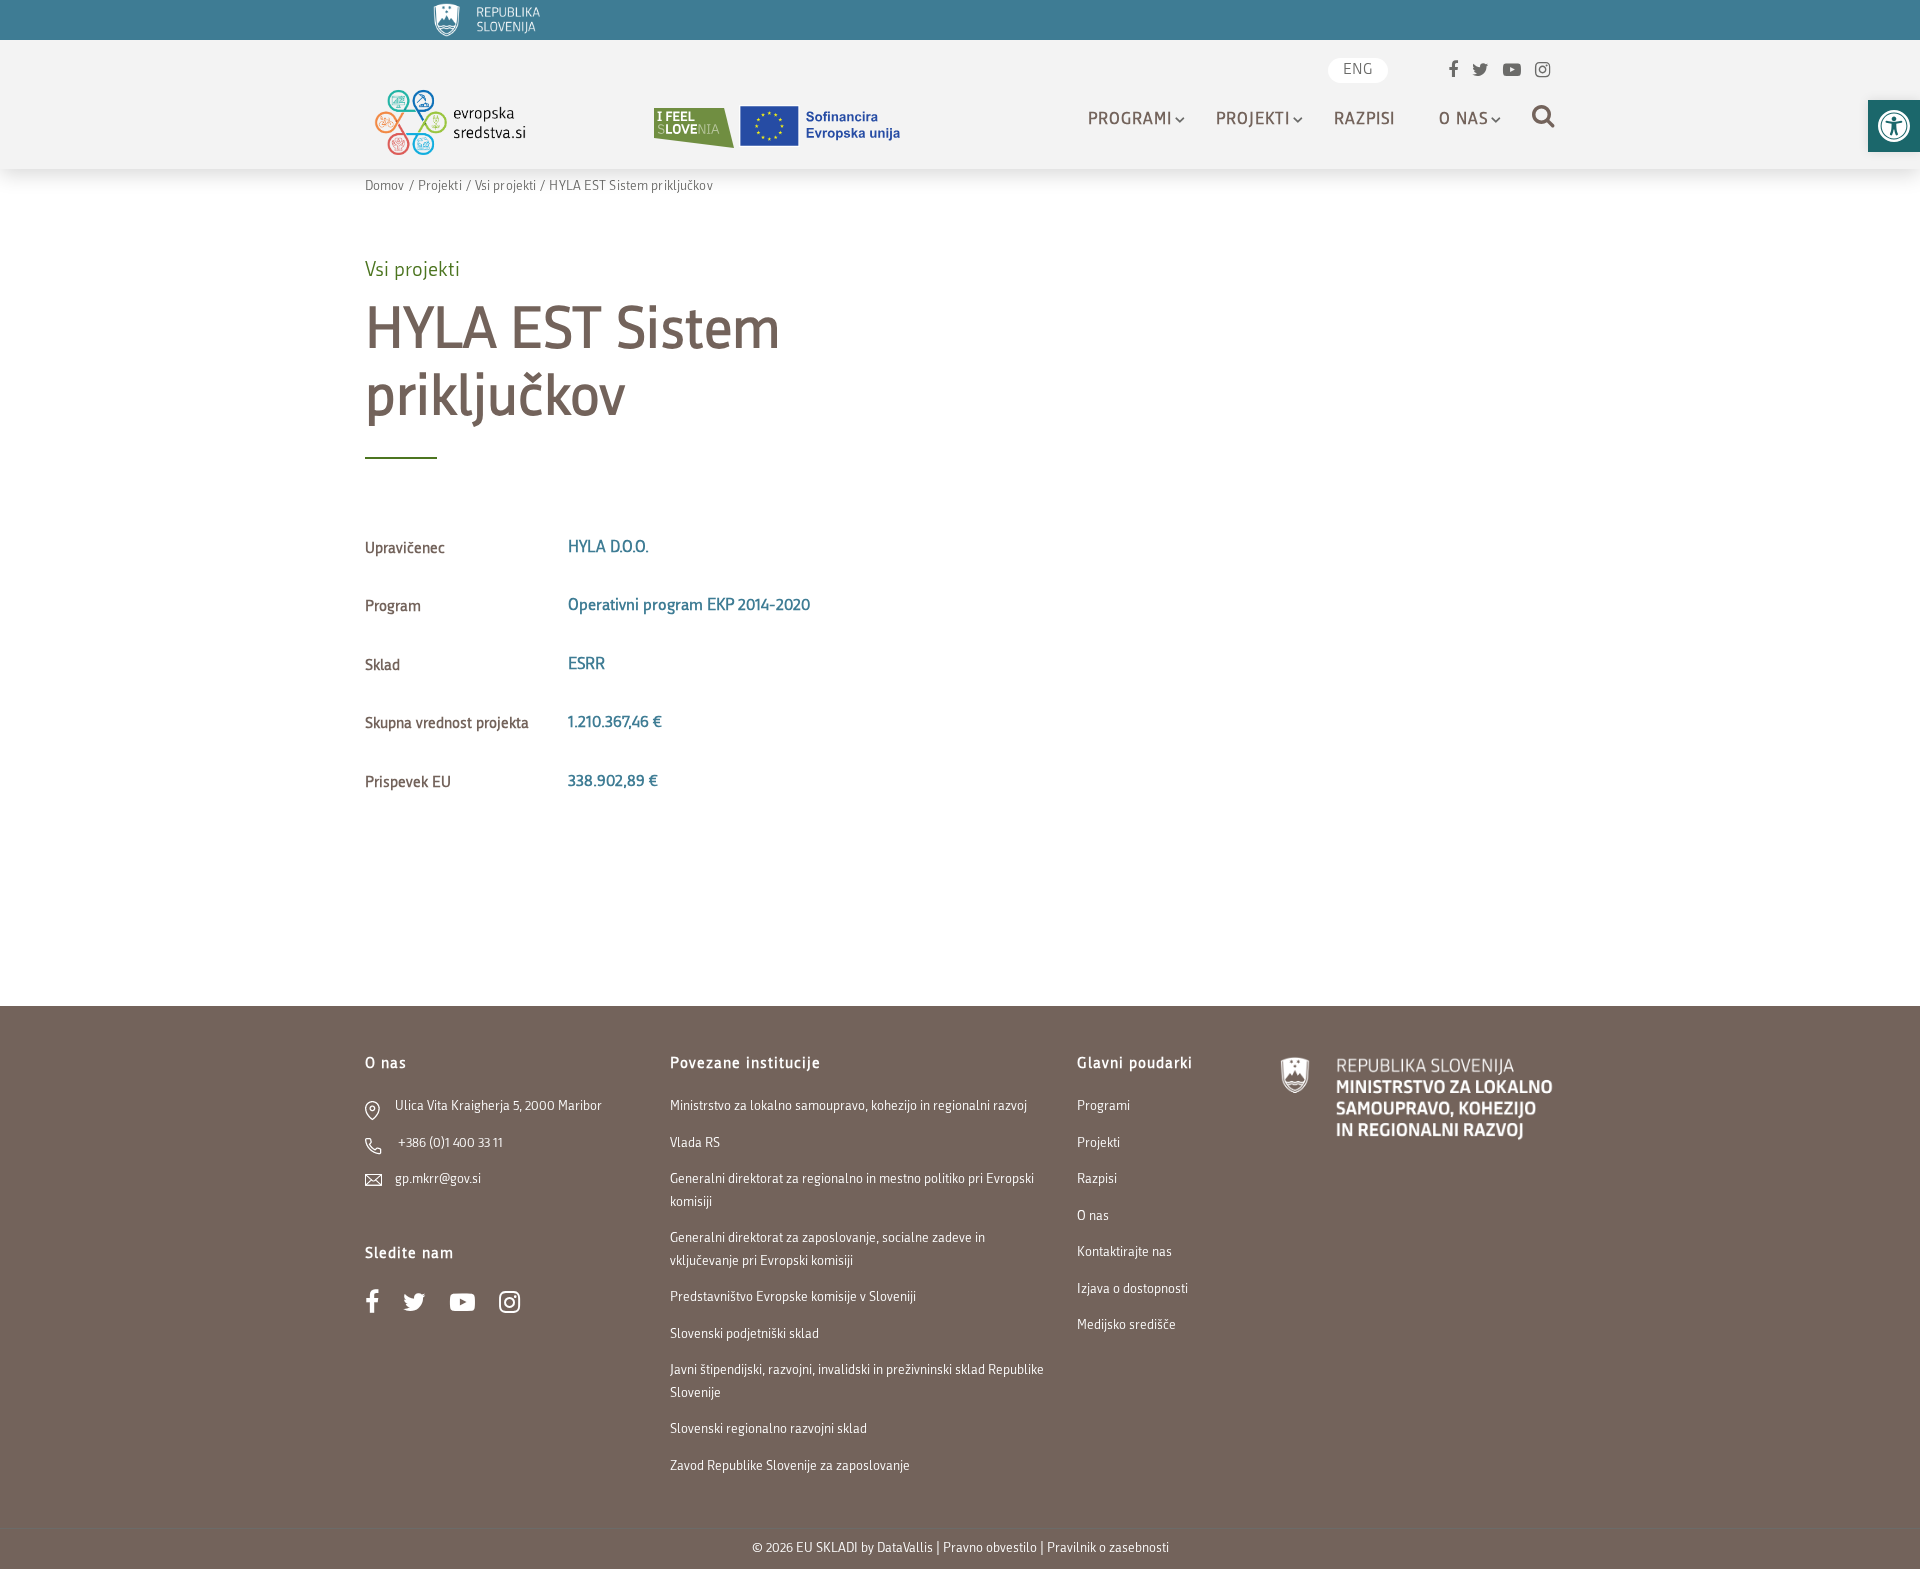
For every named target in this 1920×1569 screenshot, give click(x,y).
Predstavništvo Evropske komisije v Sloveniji (793, 1297)
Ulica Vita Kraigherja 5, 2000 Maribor (498, 1106)
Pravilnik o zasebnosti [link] (1108, 1548)
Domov (385, 186)
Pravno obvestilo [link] (990, 1548)
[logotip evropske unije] (832, 127)
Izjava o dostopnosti (1132, 1289)
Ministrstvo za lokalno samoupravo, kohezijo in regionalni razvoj (848, 1106)
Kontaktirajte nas (1124, 1252)
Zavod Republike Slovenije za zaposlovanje (790, 1466)
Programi (1130, 120)
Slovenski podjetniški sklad (744, 1334)
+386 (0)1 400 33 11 (449, 1143)
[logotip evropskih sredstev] (467, 127)
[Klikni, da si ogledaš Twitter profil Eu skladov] (1480, 72)
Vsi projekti (505, 186)
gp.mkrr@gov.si (438, 1179)
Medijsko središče (1126, 1325)
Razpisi (1364, 120)
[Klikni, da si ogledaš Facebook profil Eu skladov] (1453, 72)
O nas (1463, 120)
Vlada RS (695, 1143)
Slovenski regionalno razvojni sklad (768, 1429)
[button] (1894, 126)
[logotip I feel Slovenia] (694, 127)
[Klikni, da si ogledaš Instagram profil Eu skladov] (1542, 72)
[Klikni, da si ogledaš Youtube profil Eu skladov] (1512, 72)
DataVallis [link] (905, 1548)
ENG (1358, 70)
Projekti (1253, 120)
